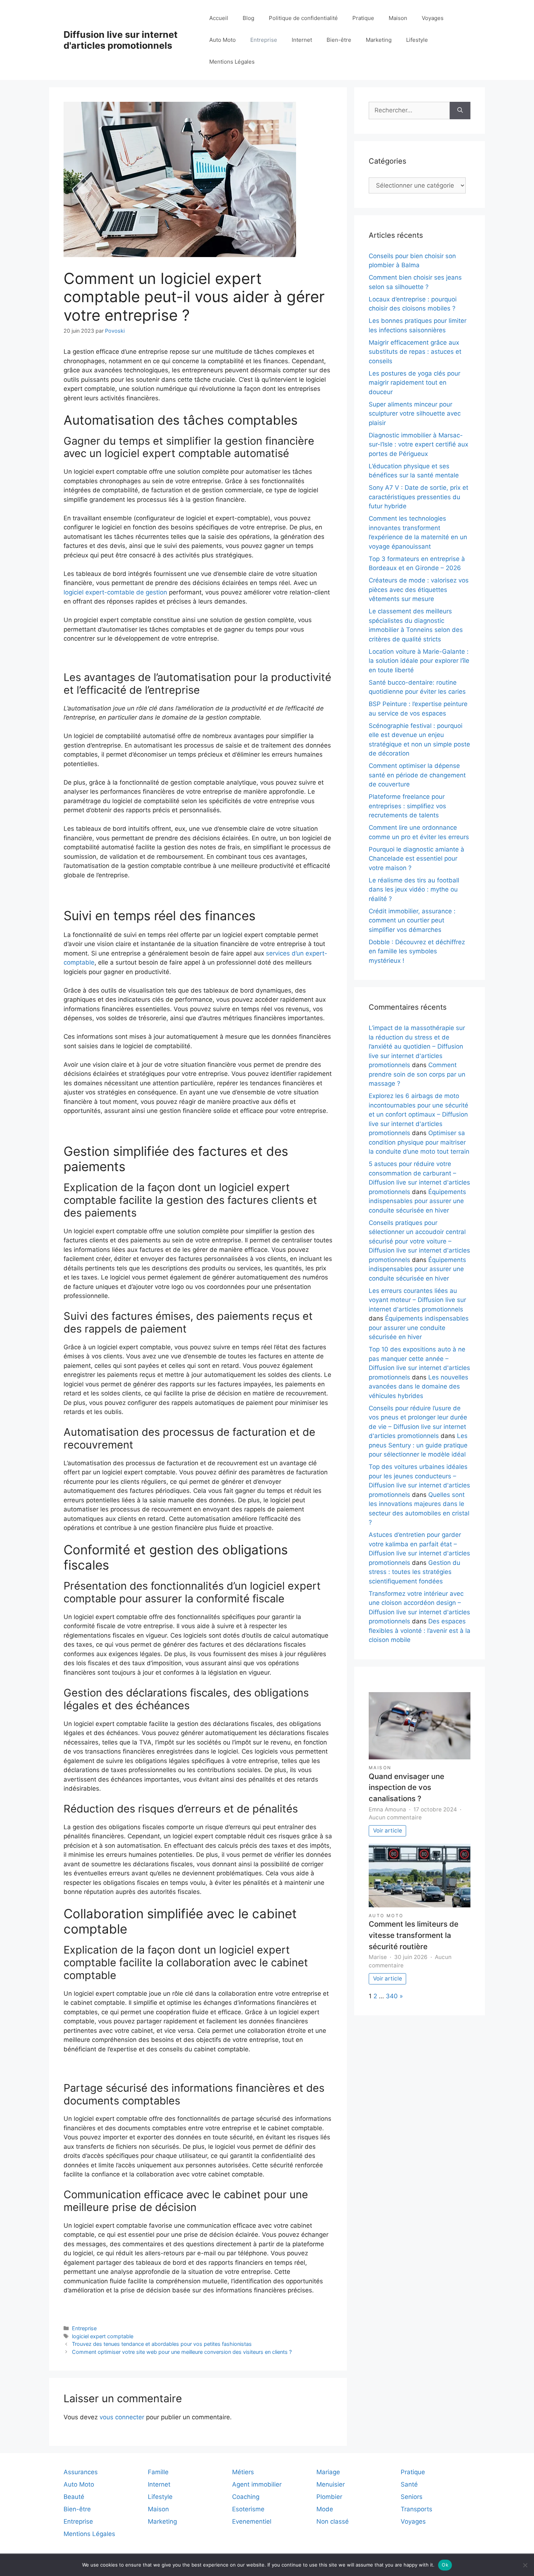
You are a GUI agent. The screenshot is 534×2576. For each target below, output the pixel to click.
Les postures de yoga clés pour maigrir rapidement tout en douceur (414, 383)
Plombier (329, 2497)
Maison (398, 18)
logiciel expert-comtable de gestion (115, 592)
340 (392, 1996)
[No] (525, 2565)
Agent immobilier (257, 2484)
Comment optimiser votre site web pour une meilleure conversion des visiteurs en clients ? (182, 2352)
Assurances (81, 2472)
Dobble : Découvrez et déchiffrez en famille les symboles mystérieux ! (417, 951)
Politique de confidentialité (303, 18)
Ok (445, 2565)
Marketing (379, 40)
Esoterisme (248, 2509)
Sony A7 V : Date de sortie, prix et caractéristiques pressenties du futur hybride (418, 497)
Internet (302, 40)
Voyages (433, 18)
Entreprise (264, 40)
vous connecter (122, 2417)
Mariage (328, 2472)
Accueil (219, 18)
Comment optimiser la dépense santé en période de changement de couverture (417, 775)
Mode (325, 2509)
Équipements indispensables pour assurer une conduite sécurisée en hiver (417, 1201)
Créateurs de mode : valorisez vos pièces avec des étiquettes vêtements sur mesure (419, 590)
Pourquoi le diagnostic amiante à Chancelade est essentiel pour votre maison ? (416, 859)
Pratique (363, 18)
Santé (409, 2484)
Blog (248, 18)
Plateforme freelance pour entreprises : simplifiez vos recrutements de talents (407, 806)
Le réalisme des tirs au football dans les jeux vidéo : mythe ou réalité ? (414, 890)
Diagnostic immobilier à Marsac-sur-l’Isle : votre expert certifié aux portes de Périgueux (418, 444)
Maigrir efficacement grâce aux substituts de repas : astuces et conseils (415, 352)
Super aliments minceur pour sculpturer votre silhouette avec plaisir (415, 414)
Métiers (243, 2472)
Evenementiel (252, 2521)
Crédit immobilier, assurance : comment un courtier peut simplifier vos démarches (412, 920)
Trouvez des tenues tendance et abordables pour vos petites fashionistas (162, 2344)
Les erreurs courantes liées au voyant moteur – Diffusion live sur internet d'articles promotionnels (417, 1300)
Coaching (246, 2497)
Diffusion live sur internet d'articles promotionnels (121, 40)
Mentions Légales (232, 62)
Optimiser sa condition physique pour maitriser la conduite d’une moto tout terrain (419, 1142)
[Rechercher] (460, 111)
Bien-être (339, 40)
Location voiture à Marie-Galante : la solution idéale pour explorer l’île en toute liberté (419, 661)
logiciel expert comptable (103, 2336)
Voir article (388, 1830)
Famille (158, 2472)
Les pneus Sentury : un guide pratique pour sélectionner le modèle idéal (418, 1445)
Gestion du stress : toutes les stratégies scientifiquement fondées (414, 1572)
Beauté (74, 2497)
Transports (416, 2509)
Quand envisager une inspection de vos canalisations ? (406, 1787)
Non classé (333, 2521)
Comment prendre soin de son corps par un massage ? (417, 1074)
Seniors (412, 2497)
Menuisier (331, 2484)
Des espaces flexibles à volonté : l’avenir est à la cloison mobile (420, 1630)
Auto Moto (223, 40)
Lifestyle (417, 40)
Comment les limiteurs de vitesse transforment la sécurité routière (414, 1935)
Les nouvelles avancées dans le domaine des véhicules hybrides (418, 1387)
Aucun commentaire (395, 1817)
